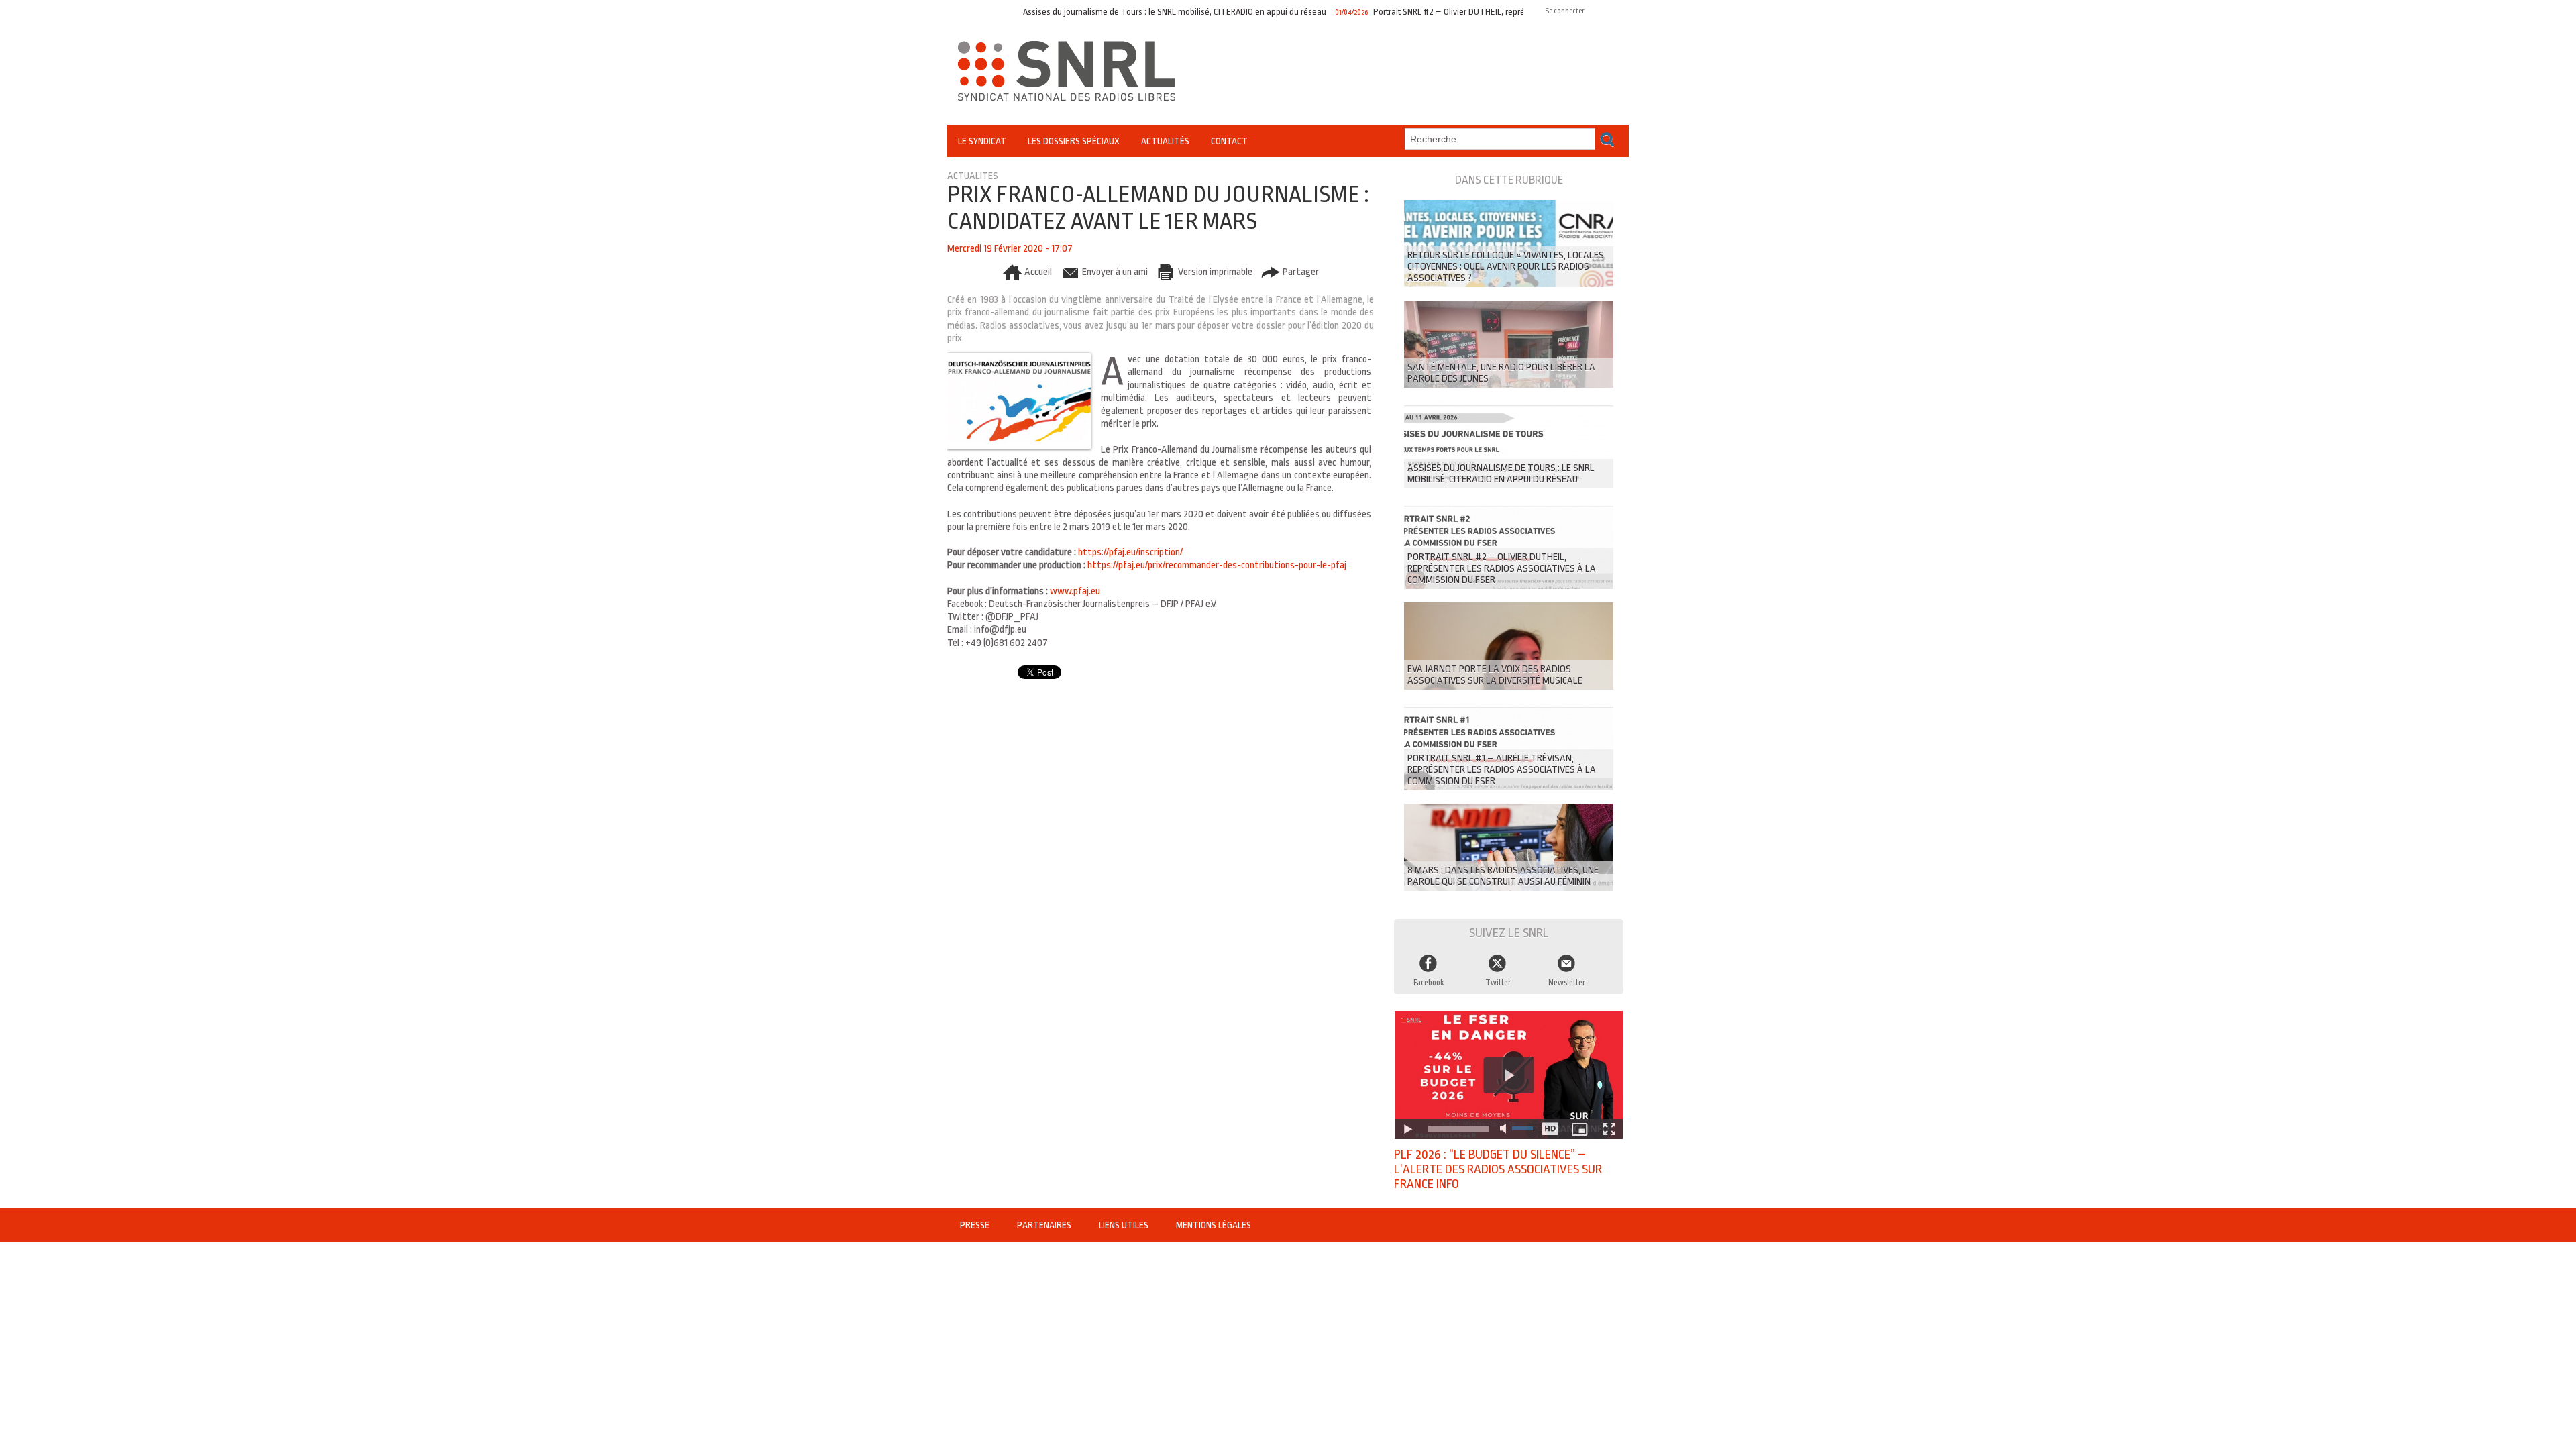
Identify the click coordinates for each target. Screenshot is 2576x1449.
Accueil (1037, 272)
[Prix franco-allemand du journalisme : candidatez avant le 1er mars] (1019, 357)
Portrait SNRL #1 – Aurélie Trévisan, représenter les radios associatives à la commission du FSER (1502, 770)
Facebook (1429, 983)
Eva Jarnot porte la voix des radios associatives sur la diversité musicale (1495, 675)
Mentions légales (1214, 1225)
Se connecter (1565, 11)
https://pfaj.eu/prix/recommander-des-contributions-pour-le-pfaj (1217, 565)
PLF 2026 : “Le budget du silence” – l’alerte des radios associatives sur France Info (1498, 1169)
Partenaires (1045, 1225)
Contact (1229, 141)
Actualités (1165, 141)
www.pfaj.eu (1076, 591)
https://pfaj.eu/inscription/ (1130, 552)
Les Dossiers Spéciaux (1074, 141)
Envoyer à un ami (1114, 272)
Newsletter (1567, 983)
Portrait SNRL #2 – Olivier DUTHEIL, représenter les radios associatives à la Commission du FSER (1484, 12)
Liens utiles (1125, 1225)
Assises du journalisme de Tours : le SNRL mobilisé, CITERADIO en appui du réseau (1108, 12)
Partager (1300, 272)
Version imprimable (1214, 272)
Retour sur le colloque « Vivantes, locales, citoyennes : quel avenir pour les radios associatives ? (1507, 267)
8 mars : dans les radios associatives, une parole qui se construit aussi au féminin (1503, 876)
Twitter (1498, 983)
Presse (976, 1225)
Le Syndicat (982, 141)
